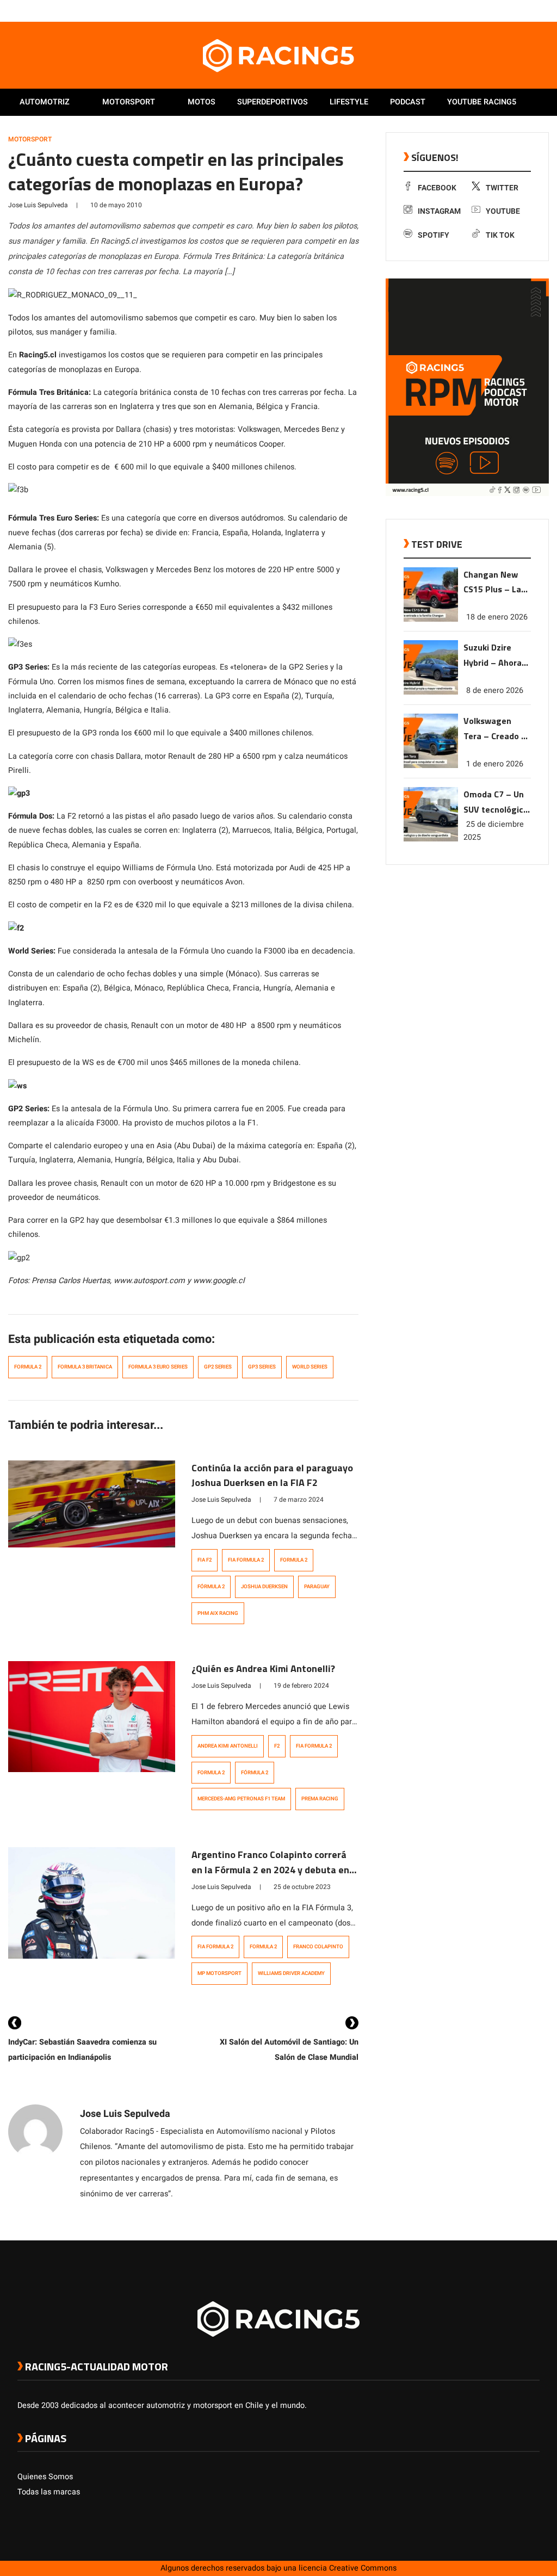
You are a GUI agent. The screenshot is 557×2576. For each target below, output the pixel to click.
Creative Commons (363, 2568)
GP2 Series (218, 1367)
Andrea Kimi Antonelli (228, 1746)
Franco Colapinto (318, 1947)
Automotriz (45, 102)
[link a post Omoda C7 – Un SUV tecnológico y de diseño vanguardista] (431, 839)
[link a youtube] (512, 10)
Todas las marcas (49, 2492)
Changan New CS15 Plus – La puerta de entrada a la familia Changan (496, 583)
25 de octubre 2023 (302, 1887)
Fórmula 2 (211, 1587)
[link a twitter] (491, 10)
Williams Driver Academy (291, 1973)
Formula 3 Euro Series (158, 1367)
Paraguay (317, 1587)
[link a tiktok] (534, 10)
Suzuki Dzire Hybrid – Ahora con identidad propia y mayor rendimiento (493, 656)
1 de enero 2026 (495, 764)
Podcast (408, 102)
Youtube (503, 211)
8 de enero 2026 (495, 691)
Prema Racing (320, 1799)
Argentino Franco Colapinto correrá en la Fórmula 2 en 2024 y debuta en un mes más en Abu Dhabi (270, 1870)
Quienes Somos (45, 2477)
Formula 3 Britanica (85, 1367)
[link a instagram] (502, 10)
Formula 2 (28, 1367)
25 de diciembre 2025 (494, 831)
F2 (277, 1746)
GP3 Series (262, 1367)
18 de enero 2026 (497, 617)
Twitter (502, 188)
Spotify (434, 235)
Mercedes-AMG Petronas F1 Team (241, 1799)
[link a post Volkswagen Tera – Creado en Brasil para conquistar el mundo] (431, 766)
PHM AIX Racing (218, 1613)
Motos (202, 102)
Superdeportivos (273, 102)
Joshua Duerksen (264, 1587)
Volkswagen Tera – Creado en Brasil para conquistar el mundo (497, 729)
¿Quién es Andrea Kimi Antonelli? (263, 1668)
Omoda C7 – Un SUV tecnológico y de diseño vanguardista (496, 803)
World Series (310, 1367)
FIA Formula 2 (246, 1560)
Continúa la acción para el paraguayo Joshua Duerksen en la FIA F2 (272, 1475)
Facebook (437, 188)
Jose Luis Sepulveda (38, 205)
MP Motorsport (219, 1973)
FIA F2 (205, 1560)
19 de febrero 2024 (301, 1686)
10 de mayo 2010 (116, 205)
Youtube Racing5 (482, 102)
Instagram (439, 211)
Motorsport (129, 102)
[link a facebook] (480, 10)
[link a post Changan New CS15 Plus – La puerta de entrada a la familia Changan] (431, 619)
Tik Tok (500, 235)
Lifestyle (349, 102)
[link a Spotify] (523, 10)
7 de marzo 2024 (299, 1500)
